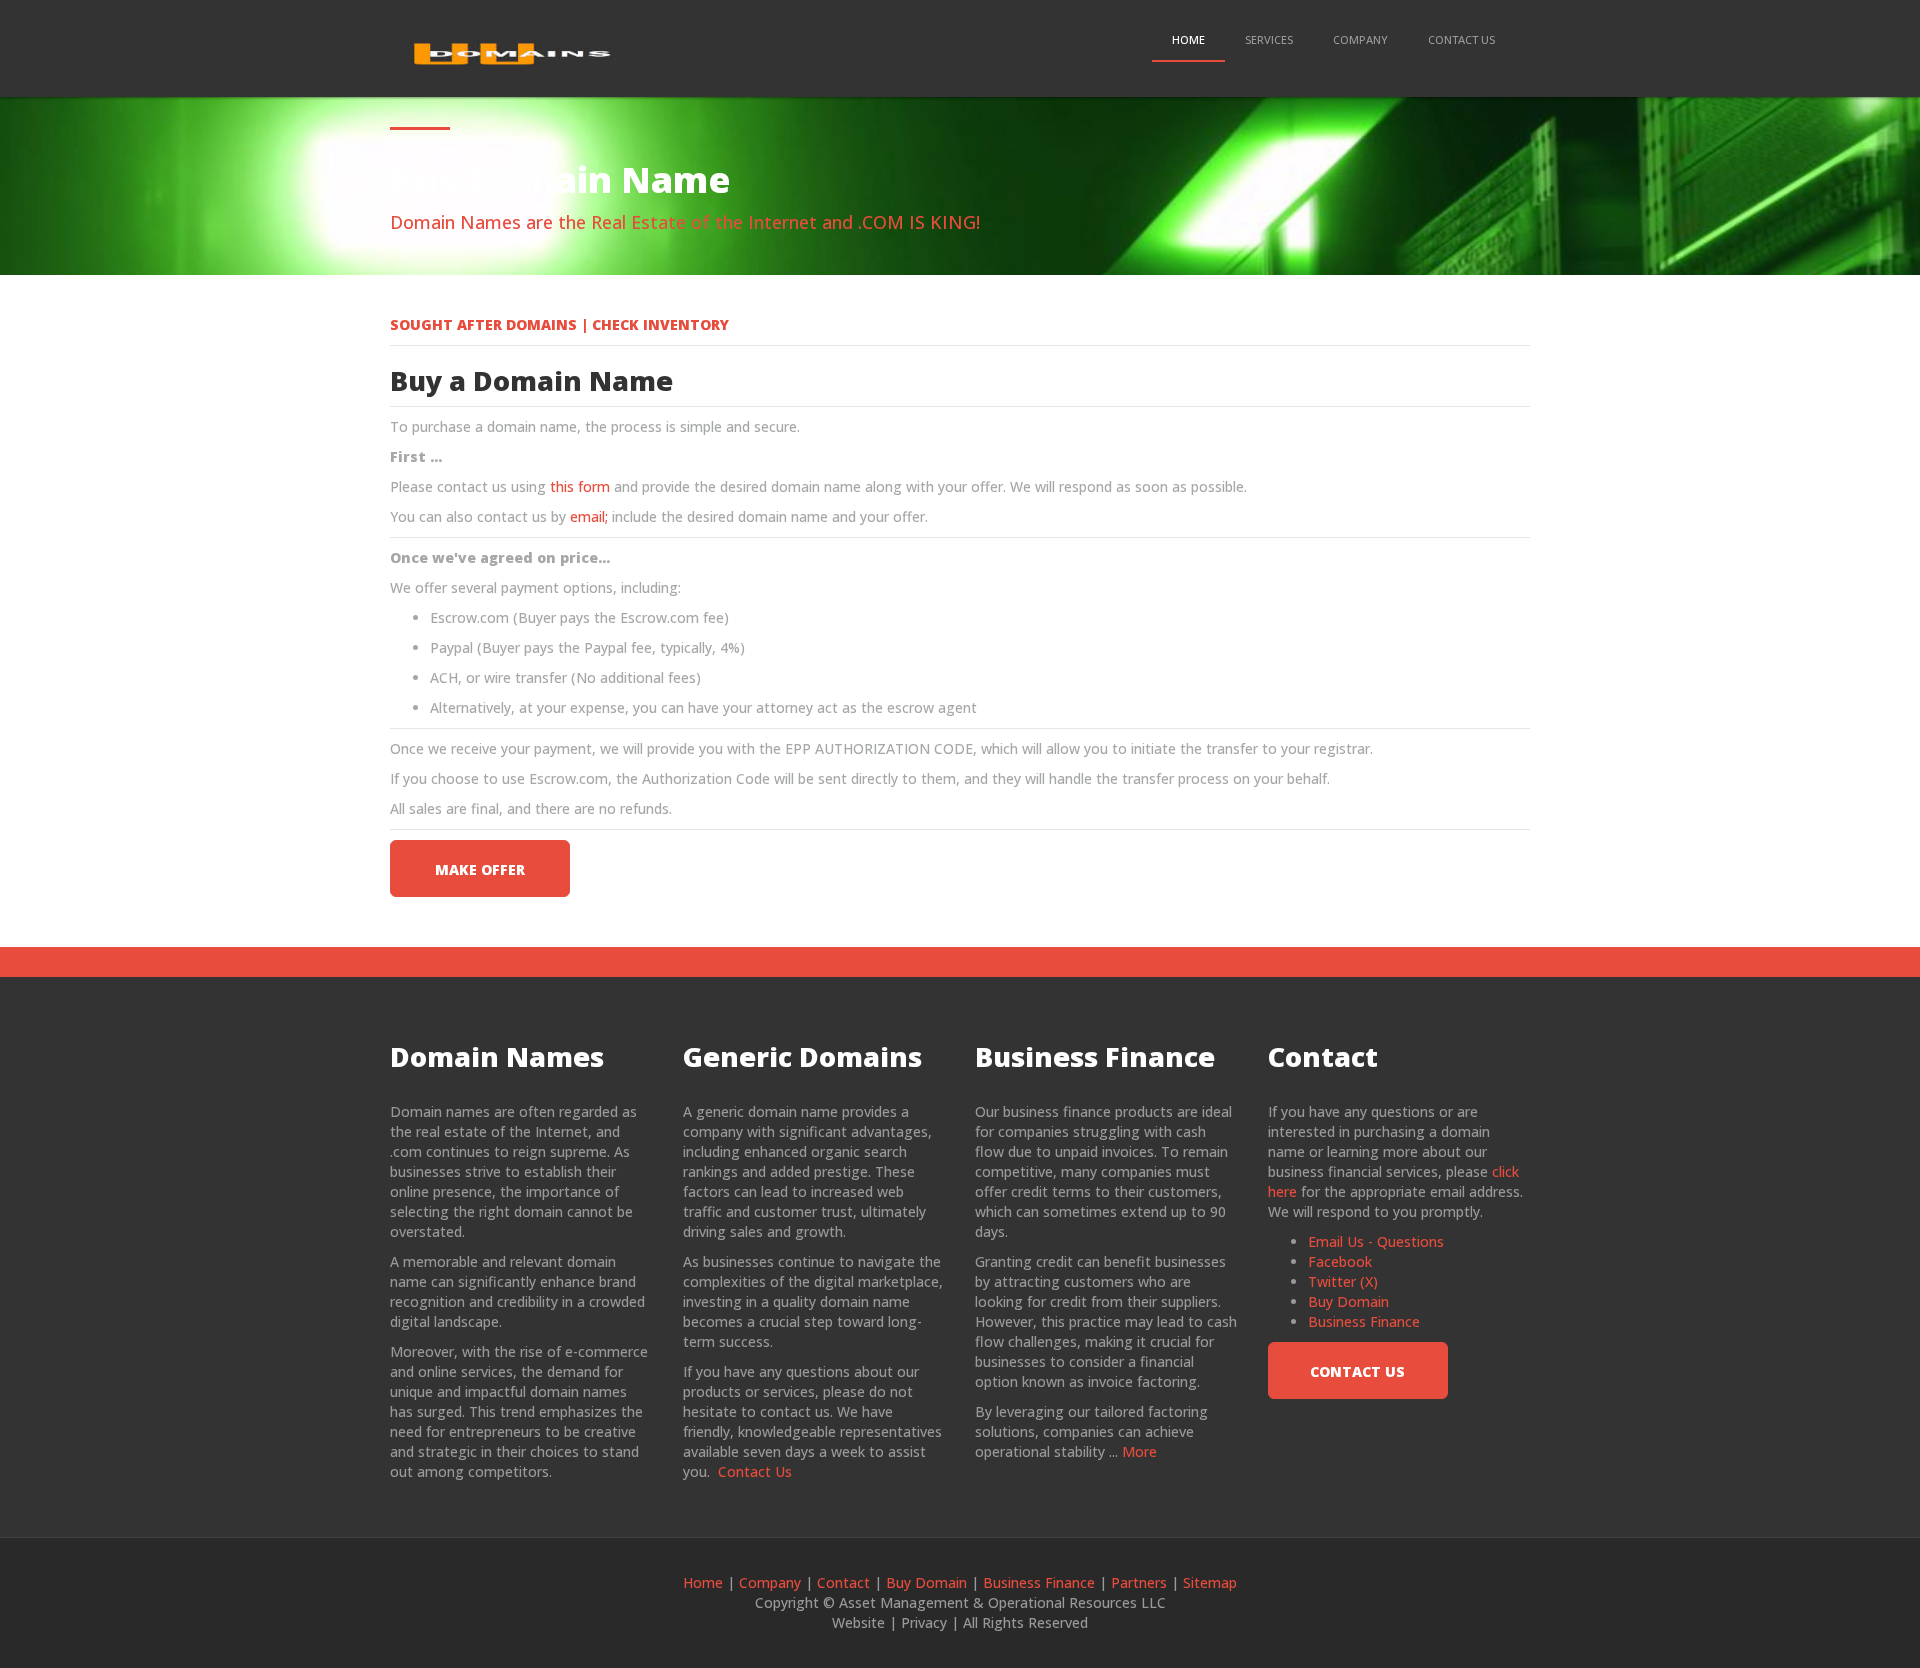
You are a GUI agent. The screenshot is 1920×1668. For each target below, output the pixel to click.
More (1139, 1451)
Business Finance (1364, 1321)
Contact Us (1461, 39)
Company (1360, 39)
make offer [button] (480, 869)
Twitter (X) (1343, 1281)
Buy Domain (1348, 1301)
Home (1188, 39)
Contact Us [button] (1357, 1371)
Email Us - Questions (1376, 1241)
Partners (1139, 1582)
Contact (843, 1582)
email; (587, 516)
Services (1269, 39)
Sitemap (1210, 1582)
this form (578, 486)
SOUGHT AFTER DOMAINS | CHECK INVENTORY (559, 324)
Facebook (1340, 1261)
